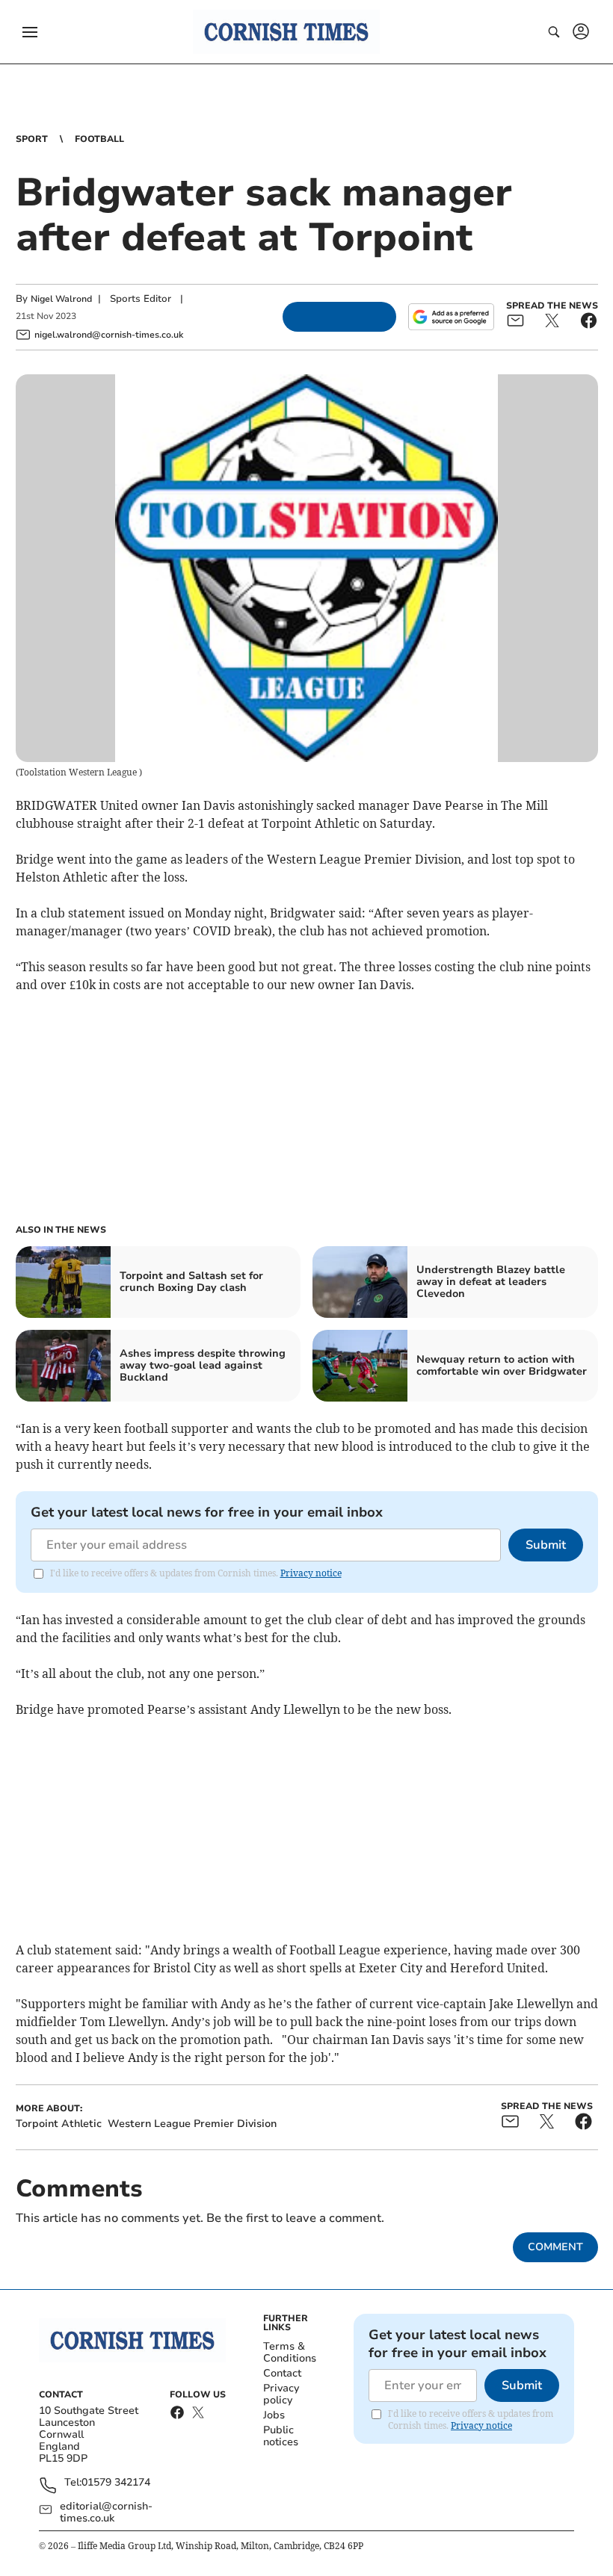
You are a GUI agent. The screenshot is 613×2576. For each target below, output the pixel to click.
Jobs (274, 2415)
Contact (282, 2373)
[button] (30, 32)
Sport (32, 139)
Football (99, 139)
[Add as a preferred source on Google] (451, 317)
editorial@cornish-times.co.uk (106, 2512)
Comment (555, 2247)
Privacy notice (311, 1573)
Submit (546, 1545)
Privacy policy (281, 2394)
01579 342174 (116, 2483)
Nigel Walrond (61, 299)
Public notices (281, 2436)
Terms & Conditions (290, 2352)
